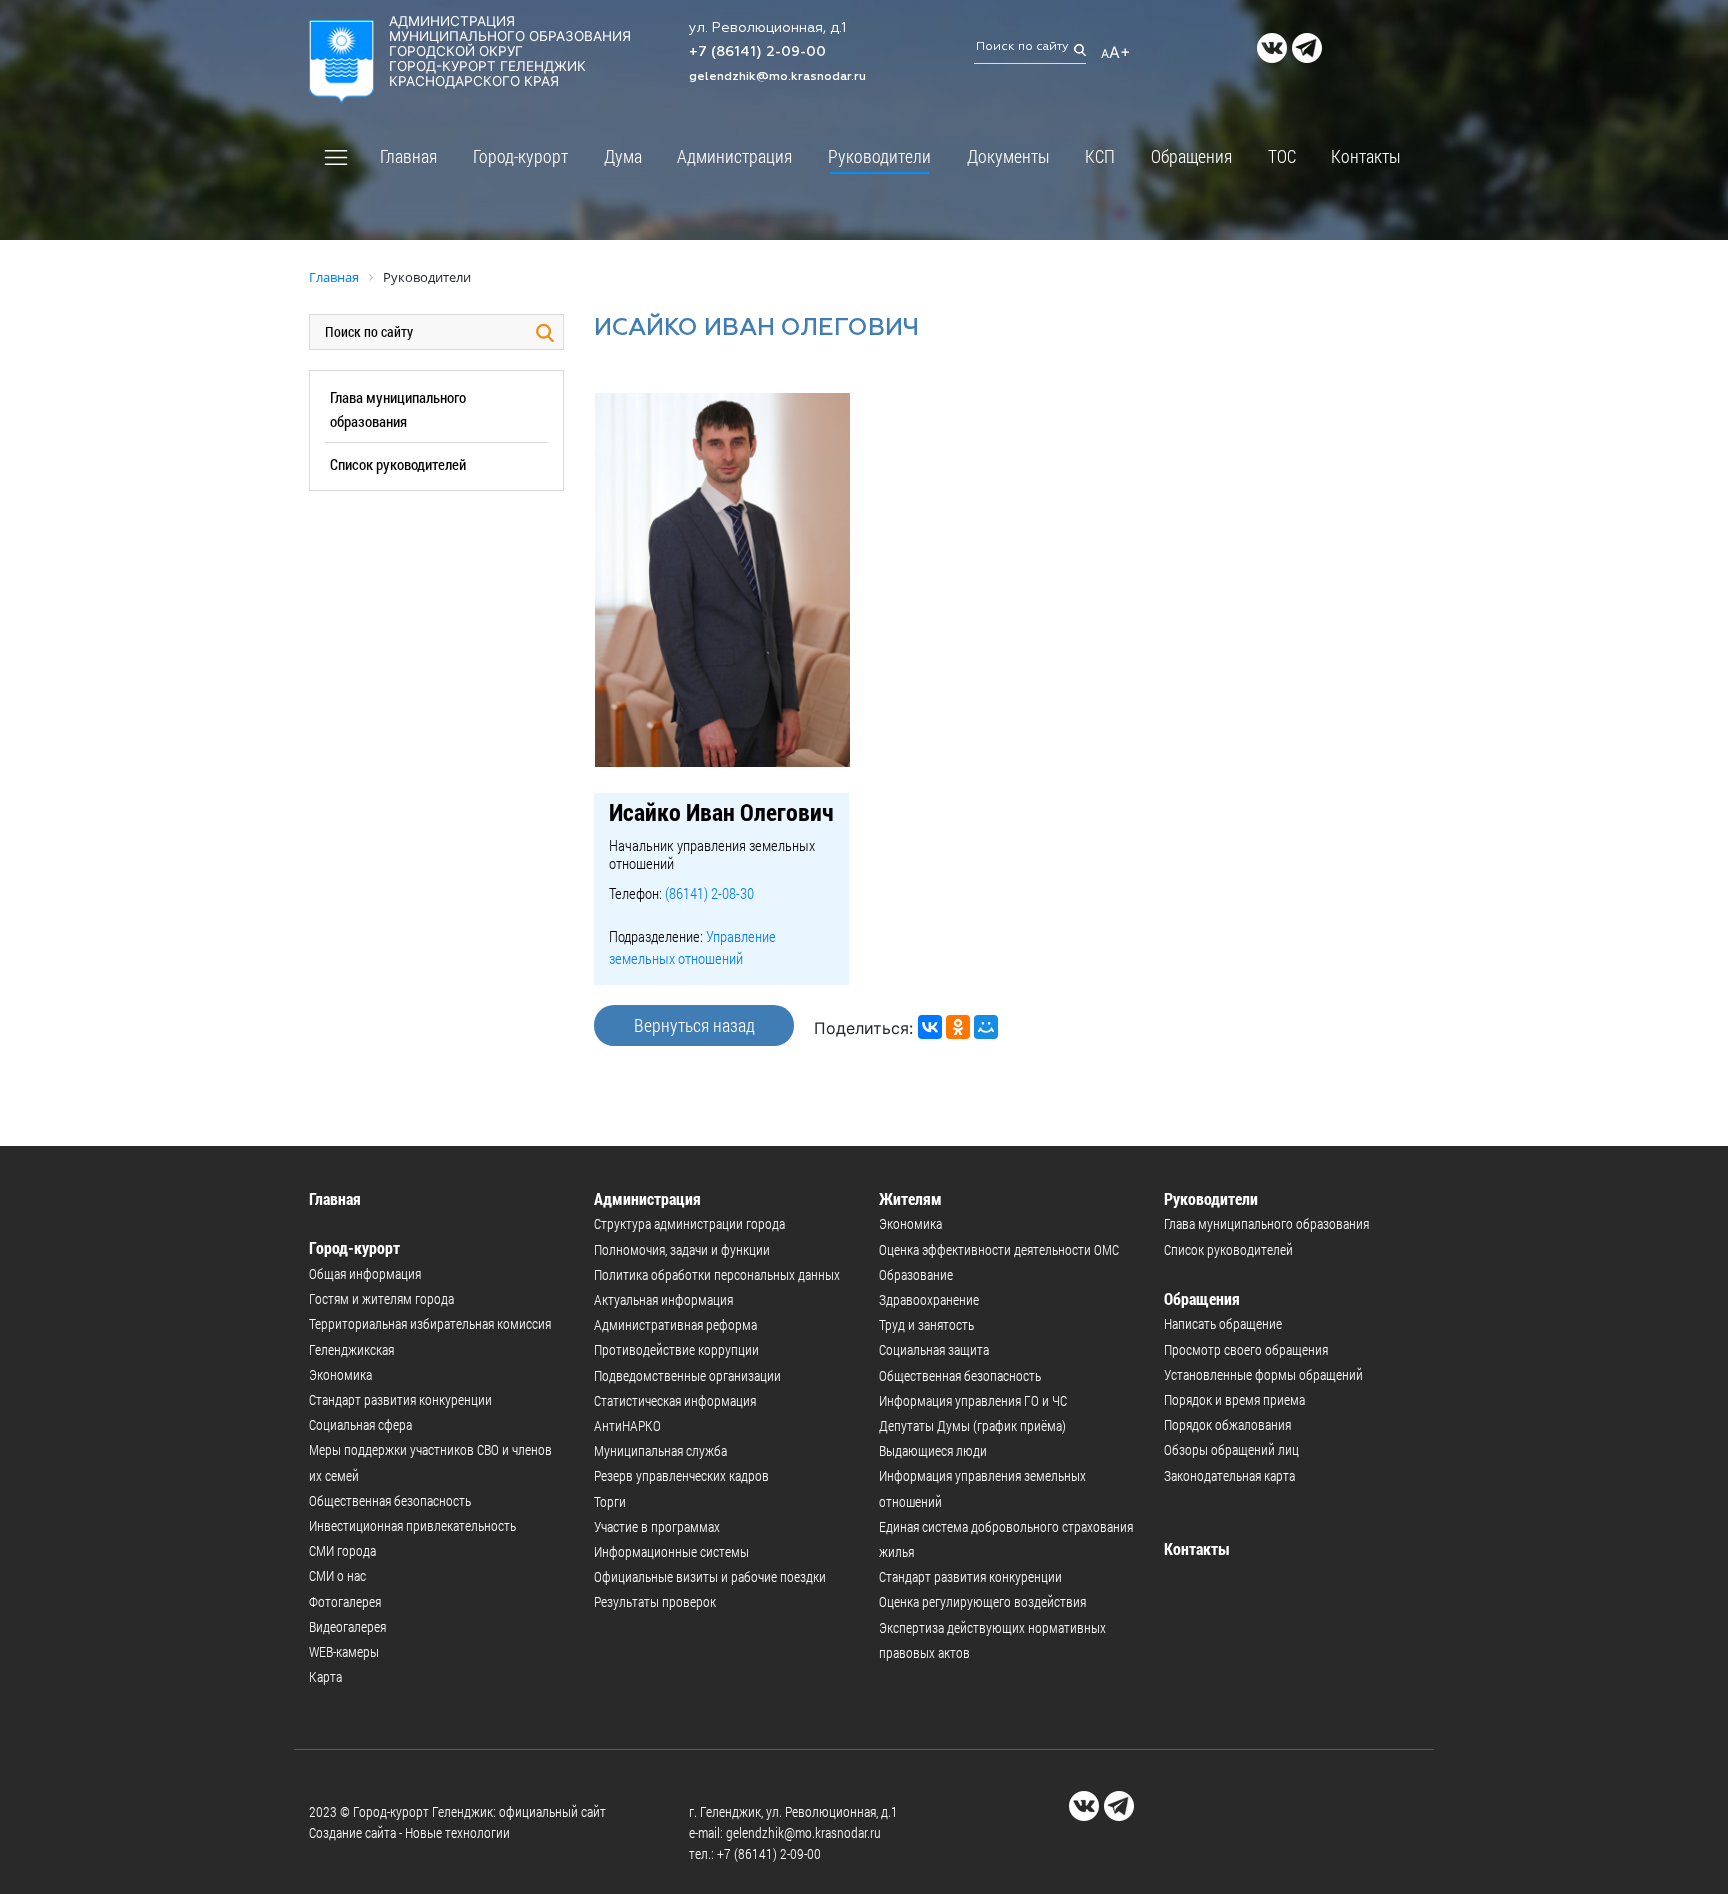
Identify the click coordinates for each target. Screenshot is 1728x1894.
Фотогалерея (345, 1601)
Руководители (879, 156)
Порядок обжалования (1227, 1424)
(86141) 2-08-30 (709, 893)
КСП (1100, 156)
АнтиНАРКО (627, 1425)
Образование (916, 1274)
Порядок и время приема (1234, 1399)
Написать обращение (1223, 1323)
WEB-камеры (344, 1651)
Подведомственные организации (687, 1375)
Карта (325, 1676)
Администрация (734, 156)
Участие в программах (657, 1526)
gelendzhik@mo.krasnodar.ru (777, 77)
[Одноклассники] (958, 1027)
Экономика (340, 1374)
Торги (610, 1501)
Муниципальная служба (660, 1450)
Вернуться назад (694, 1025)
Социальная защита (934, 1349)
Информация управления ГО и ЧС (973, 1400)
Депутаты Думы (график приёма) (972, 1425)
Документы (1008, 156)
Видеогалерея (347, 1626)
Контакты (1366, 156)
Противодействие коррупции (676, 1349)
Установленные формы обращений (1263, 1374)
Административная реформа (675, 1324)
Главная (408, 156)
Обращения (1191, 156)
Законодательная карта (1229, 1475)
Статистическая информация (675, 1400)
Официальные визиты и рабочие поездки (710, 1576)
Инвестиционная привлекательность (412, 1525)
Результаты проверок (655, 1601)
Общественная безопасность (390, 1500)
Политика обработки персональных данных (717, 1274)
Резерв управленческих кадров (681, 1475)
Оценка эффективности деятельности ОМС (999, 1249)
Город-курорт (520, 156)
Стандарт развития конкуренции (400, 1399)
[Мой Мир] (986, 1027)
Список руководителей (398, 464)
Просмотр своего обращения (1246, 1349)
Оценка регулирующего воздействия (982, 1601)
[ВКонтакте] (930, 1027)
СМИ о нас (337, 1575)
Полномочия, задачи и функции (682, 1249)
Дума (623, 156)
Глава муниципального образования (1266, 1223)
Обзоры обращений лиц (1231, 1449)
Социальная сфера (360, 1424)
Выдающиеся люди (933, 1450)
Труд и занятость (926, 1324)
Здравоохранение (929, 1299)
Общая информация (365, 1273)
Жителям (910, 1198)
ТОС (1282, 156)
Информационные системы (671, 1551)
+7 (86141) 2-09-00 (757, 52)
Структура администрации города (689, 1223)
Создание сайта (352, 1832)
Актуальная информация (663, 1299)
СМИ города (342, 1550)
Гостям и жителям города (381, 1298)
